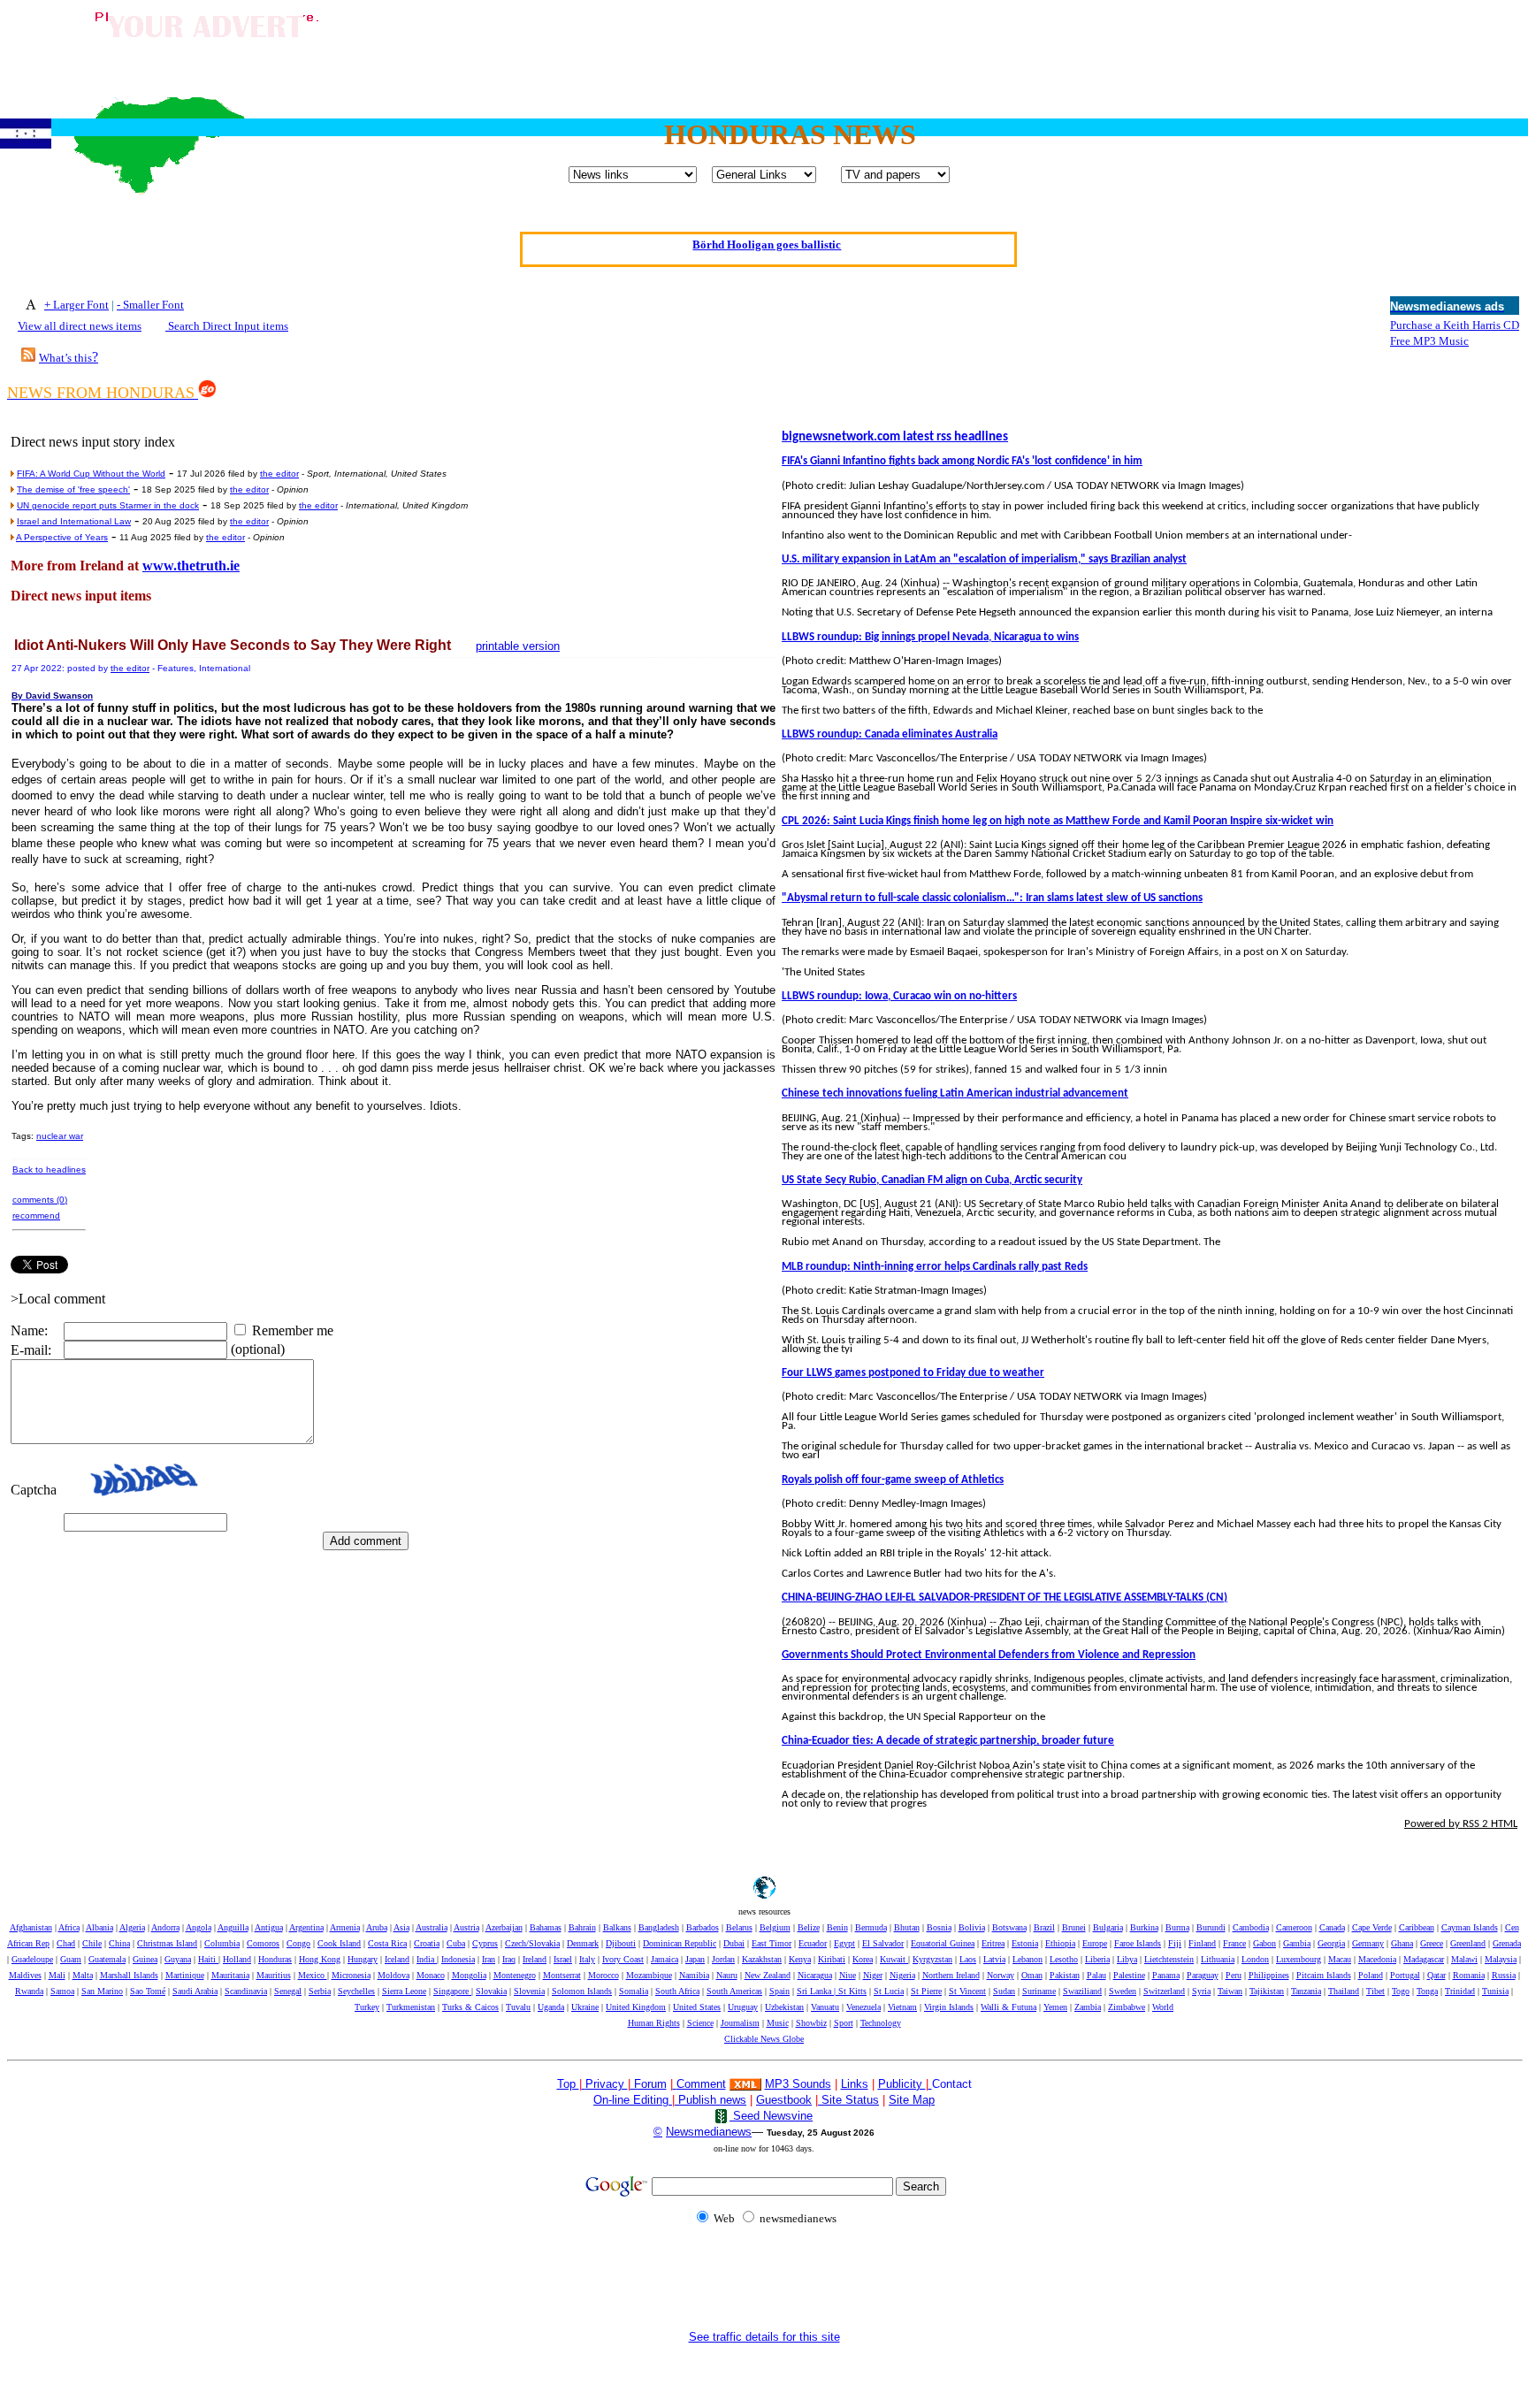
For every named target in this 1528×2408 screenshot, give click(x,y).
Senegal (288, 1991)
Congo (298, 1943)
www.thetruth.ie (191, 566)
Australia (432, 1927)
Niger (873, 1975)
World (1163, 2007)
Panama (1166, 1975)
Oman (1032, 1975)
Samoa (62, 1991)
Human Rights (654, 2023)
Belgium (775, 1927)
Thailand (1344, 1991)
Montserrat (562, 1975)
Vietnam (902, 2007)
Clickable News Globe (764, 2039)
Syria (1201, 1991)
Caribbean (1417, 1927)
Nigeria (902, 1975)
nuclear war (60, 1136)
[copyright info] (675, 2083)
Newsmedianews (709, 2132)
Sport (844, 2023)
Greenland (1468, 1943)
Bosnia (939, 1927)
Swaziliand (1082, 1991)
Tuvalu (518, 2007)
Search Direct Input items (227, 326)
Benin (837, 1927)
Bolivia (972, 1927)
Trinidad (1460, 1991)
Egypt (844, 1943)
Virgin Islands (949, 2007)
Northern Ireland (951, 1975)
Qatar (1436, 1975)
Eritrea (993, 1943)
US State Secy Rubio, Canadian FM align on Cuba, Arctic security (932, 1180)
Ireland (535, 1959)
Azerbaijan (504, 1927)
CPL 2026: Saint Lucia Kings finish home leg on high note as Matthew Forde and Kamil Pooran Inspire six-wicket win (1058, 821)
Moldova (393, 1975)
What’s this (65, 358)
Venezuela (863, 2007)
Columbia (222, 1943)
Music (778, 2023)
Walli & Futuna (1008, 2007)
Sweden (1123, 1991)
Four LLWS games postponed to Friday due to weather (913, 1373)
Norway (1001, 1975)
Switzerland (1164, 1991)
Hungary (363, 1959)
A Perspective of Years (62, 537)
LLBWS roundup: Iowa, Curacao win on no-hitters (899, 996)
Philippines (1269, 1975)
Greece (1432, 1943)
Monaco (431, 1975)
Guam (71, 1959)
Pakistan (1065, 1975)
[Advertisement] (1199, 47)
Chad (66, 1943)
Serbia (320, 1991)
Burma (1177, 1927)
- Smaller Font (150, 305)
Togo (1401, 1991)
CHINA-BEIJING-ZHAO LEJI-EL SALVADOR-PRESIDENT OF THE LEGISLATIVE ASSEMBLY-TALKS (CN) (1005, 1598)
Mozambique (649, 1975)
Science (700, 2023)
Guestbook (784, 2100)
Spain (779, 1991)
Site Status (848, 2100)
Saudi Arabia (195, 1991)
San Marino (102, 1991)
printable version (518, 646)
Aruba (377, 1927)
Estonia (1025, 1943)
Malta (83, 1975)
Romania (1469, 1975)
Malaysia (1501, 1959)
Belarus (739, 1927)
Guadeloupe (32, 1959)
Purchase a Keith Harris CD (1455, 325)
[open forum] (584, 2084)
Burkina (1144, 1927)
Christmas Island (167, 1943)
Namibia (694, 1975)
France (1234, 1943)
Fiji (1175, 1943)
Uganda (551, 2007)
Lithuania (1218, 1959)
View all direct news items (80, 326)
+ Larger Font (76, 305)
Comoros (263, 1943)
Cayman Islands (1470, 1927)
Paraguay (1203, 1975)
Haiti (208, 1959)
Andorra (165, 1927)
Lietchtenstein (1169, 1959)
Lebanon (1028, 1959)
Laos (968, 1959)
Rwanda (29, 1991)
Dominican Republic (680, 1943)
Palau (1096, 1975)
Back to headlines (49, 1170)
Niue (848, 1975)
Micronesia (351, 1975)
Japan (695, 1959)
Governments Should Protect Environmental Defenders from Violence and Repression (989, 1655)
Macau (1340, 1959)
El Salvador (883, 1943)
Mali (57, 1975)
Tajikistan (1267, 1991)
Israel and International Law (74, 521)
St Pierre (926, 1991)
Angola (199, 1927)
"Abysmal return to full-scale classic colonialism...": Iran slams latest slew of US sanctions (992, 898)
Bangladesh (659, 1927)
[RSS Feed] (28, 357)
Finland (1202, 1943)
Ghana (1402, 1943)
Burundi (1211, 1927)
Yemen (1055, 2007)
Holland (237, 1959)
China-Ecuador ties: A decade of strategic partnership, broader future (948, 1741)
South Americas (734, 1991)
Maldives (25, 1975)
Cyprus (485, 1943)
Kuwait (894, 1959)
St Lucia (889, 1991)
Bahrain (582, 1927)
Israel (563, 1959)
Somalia (634, 1991)
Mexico (313, 1975)
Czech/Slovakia (532, 1943)
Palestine (1129, 1975)
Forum (649, 2084)
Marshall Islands (129, 1975)
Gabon (1264, 1943)
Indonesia (458, 1959)
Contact (952, 2084)
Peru (1234, 1975)
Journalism (740, 2023)
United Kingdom (636, 2007)
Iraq (509, 1959)
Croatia (427, 1943)
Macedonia (1377, 1959)
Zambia (1088, 2007)
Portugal (1405, 1975)
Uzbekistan (784, 2007)
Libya (1127, 1959)
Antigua (269, 1927)
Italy (587, 1959)
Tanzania (1306, 1991)
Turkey (367, 2007)
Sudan (1004, 1991)
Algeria (132, 1927)
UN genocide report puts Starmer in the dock (108, 505)
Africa (69, 1927)
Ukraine (585, 2007)
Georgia (1331, 1943)
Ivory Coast (623, 1959)
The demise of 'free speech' (73, 489)
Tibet (1375, 1991)
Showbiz (811, 2023)
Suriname (1039, 1991)
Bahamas (546, 1927)
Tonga (1427, 1991)
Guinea (145, 1959)
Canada (1332, 1927)
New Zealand (768, 1975)
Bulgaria (1108, 1927)
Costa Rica (387, 1943)
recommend (36, 1215)
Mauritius (274, 1975)
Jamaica (665, 1959)
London (1255, 1959)
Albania (99, 1927)
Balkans (617, 1927)
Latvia (994, 1959)
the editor (279, 474)
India (427, 1959)
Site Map (912, 2100)
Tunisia (1495, 1991)
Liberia (1097, 1959)
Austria (466, 1927)
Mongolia (469, 1975)
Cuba (456, 1943)
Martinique (185, 1975)
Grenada (1507, 1943)
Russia (1504, 1975)
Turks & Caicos (470, 2007)
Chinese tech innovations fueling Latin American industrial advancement (955, 1093)
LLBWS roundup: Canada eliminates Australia (890, 734)
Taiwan (1230, 1991)
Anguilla (233, 1927)
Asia (401, 1927)
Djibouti (621, 1943)
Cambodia (1251, 1927)
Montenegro (515, 1975)
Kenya (800, 1959)
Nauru (727, 1975)
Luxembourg (1299, 1959)
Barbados (703, 1927)
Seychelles (356, 1991)
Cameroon (1294, 1927)
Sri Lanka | (817, 1991)
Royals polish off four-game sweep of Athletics (893, 1480)
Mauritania (230, 1975)
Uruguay (743, 2007)
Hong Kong (320, 1959)
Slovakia (491, 1991)
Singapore (452, 1991)
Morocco (604, 1975)
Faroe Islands (1138, 1943)
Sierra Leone (404, 1991)
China (119, 1943)
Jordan (723, 1959)
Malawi (1464, 1959)
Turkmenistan (411, 2007)
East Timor (772, 1943)
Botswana (1009, 1927)
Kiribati (832, 1959)
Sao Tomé (148, 1991)
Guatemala (107, 1959)
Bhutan (907, 1927)
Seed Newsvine (771, 2116)
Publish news (711, 2100)
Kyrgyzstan (932, 1959)
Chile (92, 1943)
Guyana (178, 1959)
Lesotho (1064, 1959)
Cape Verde (1372, 1927)
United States (697, 2007)
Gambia (1297, 1943)
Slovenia (529, 1991)
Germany (1368, 1943)
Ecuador (813, 1943)
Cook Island (339, 1943)
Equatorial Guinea (943, 1943)
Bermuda (871, 1927)
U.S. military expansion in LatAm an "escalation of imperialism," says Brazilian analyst (984, 559)
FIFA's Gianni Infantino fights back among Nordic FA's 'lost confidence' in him (962, 461)
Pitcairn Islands (1324, 1975)
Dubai (734, 1943)
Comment (701, 2084)
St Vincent (967, 1991)
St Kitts (852, 1991)
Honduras (275, 1959)
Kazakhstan (762, 1959)
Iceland (397, 1959)
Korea (863, 1959)
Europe (1095, 1943)
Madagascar (1424, 1959)
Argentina (306, 1927)
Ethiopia (1060, 1943)
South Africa (677, 1991)
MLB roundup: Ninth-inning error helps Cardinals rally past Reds (935, 1267)
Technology (881, 2023)
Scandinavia (246, 1991)
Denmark (583, 1943)
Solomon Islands (582, 1991)
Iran (489, 1959)
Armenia (345, 1927)
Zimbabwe (1127, 2007)
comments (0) (40, 1200)
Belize (809, 1927)
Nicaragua (815, 1975)
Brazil (1044, 1927)
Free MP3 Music (1429, 341)
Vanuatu (825, 2007)
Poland (1371, 1975)
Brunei (1074, 1927)
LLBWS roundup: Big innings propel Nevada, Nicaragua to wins (930, 637)
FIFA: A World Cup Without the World (91, 474)
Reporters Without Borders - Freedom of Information (767, 242)
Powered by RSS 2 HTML (1461, 1824)
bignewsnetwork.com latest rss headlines (895, 437)
